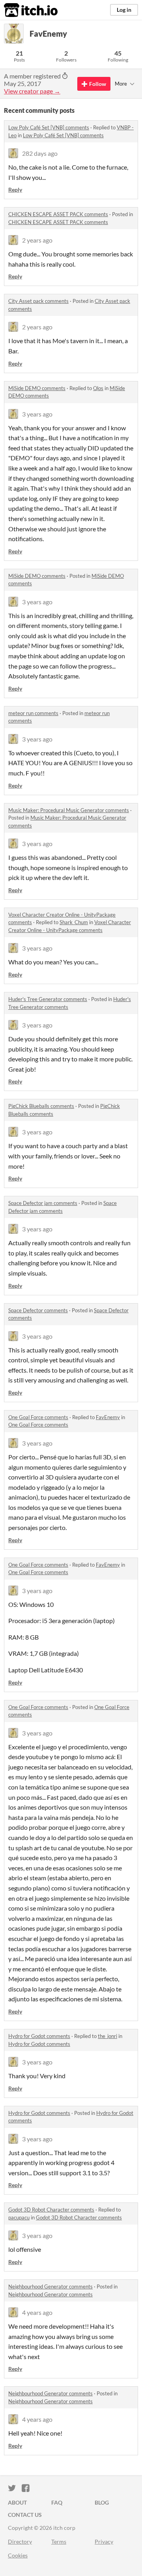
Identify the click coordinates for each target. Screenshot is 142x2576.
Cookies (18, 2555)
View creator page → (32, 91)
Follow (98, 84)
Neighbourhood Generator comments (50, 2286)
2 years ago (37, 240)
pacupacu (19, 2217)
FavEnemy (108, 1417)
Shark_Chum (74, 922)
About (17, 2502)
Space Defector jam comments (43, 1203)
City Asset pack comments (38, 301)
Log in (124, 10)
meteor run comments (33, 713)
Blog (102, 2502)
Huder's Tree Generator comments (48, 999)
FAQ (57, 2502)
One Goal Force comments (38, 1417)
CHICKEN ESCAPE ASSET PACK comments (58, 214)
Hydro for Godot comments (39, 2036)
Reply (15, 190)
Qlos (98, 388)
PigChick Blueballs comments (41, 1106)
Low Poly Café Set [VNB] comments (49, 127)
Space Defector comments (38, 1310)
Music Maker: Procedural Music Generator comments (69, 810)
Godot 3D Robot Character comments (51, 2210)
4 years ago (37, 2312)
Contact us (25, 2515)
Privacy (104, 2541)
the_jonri (107, 2036)
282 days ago (40, 153)
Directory (20, 2541)
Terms (59, 2541)
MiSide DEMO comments (37, 388)
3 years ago (37, 414)
